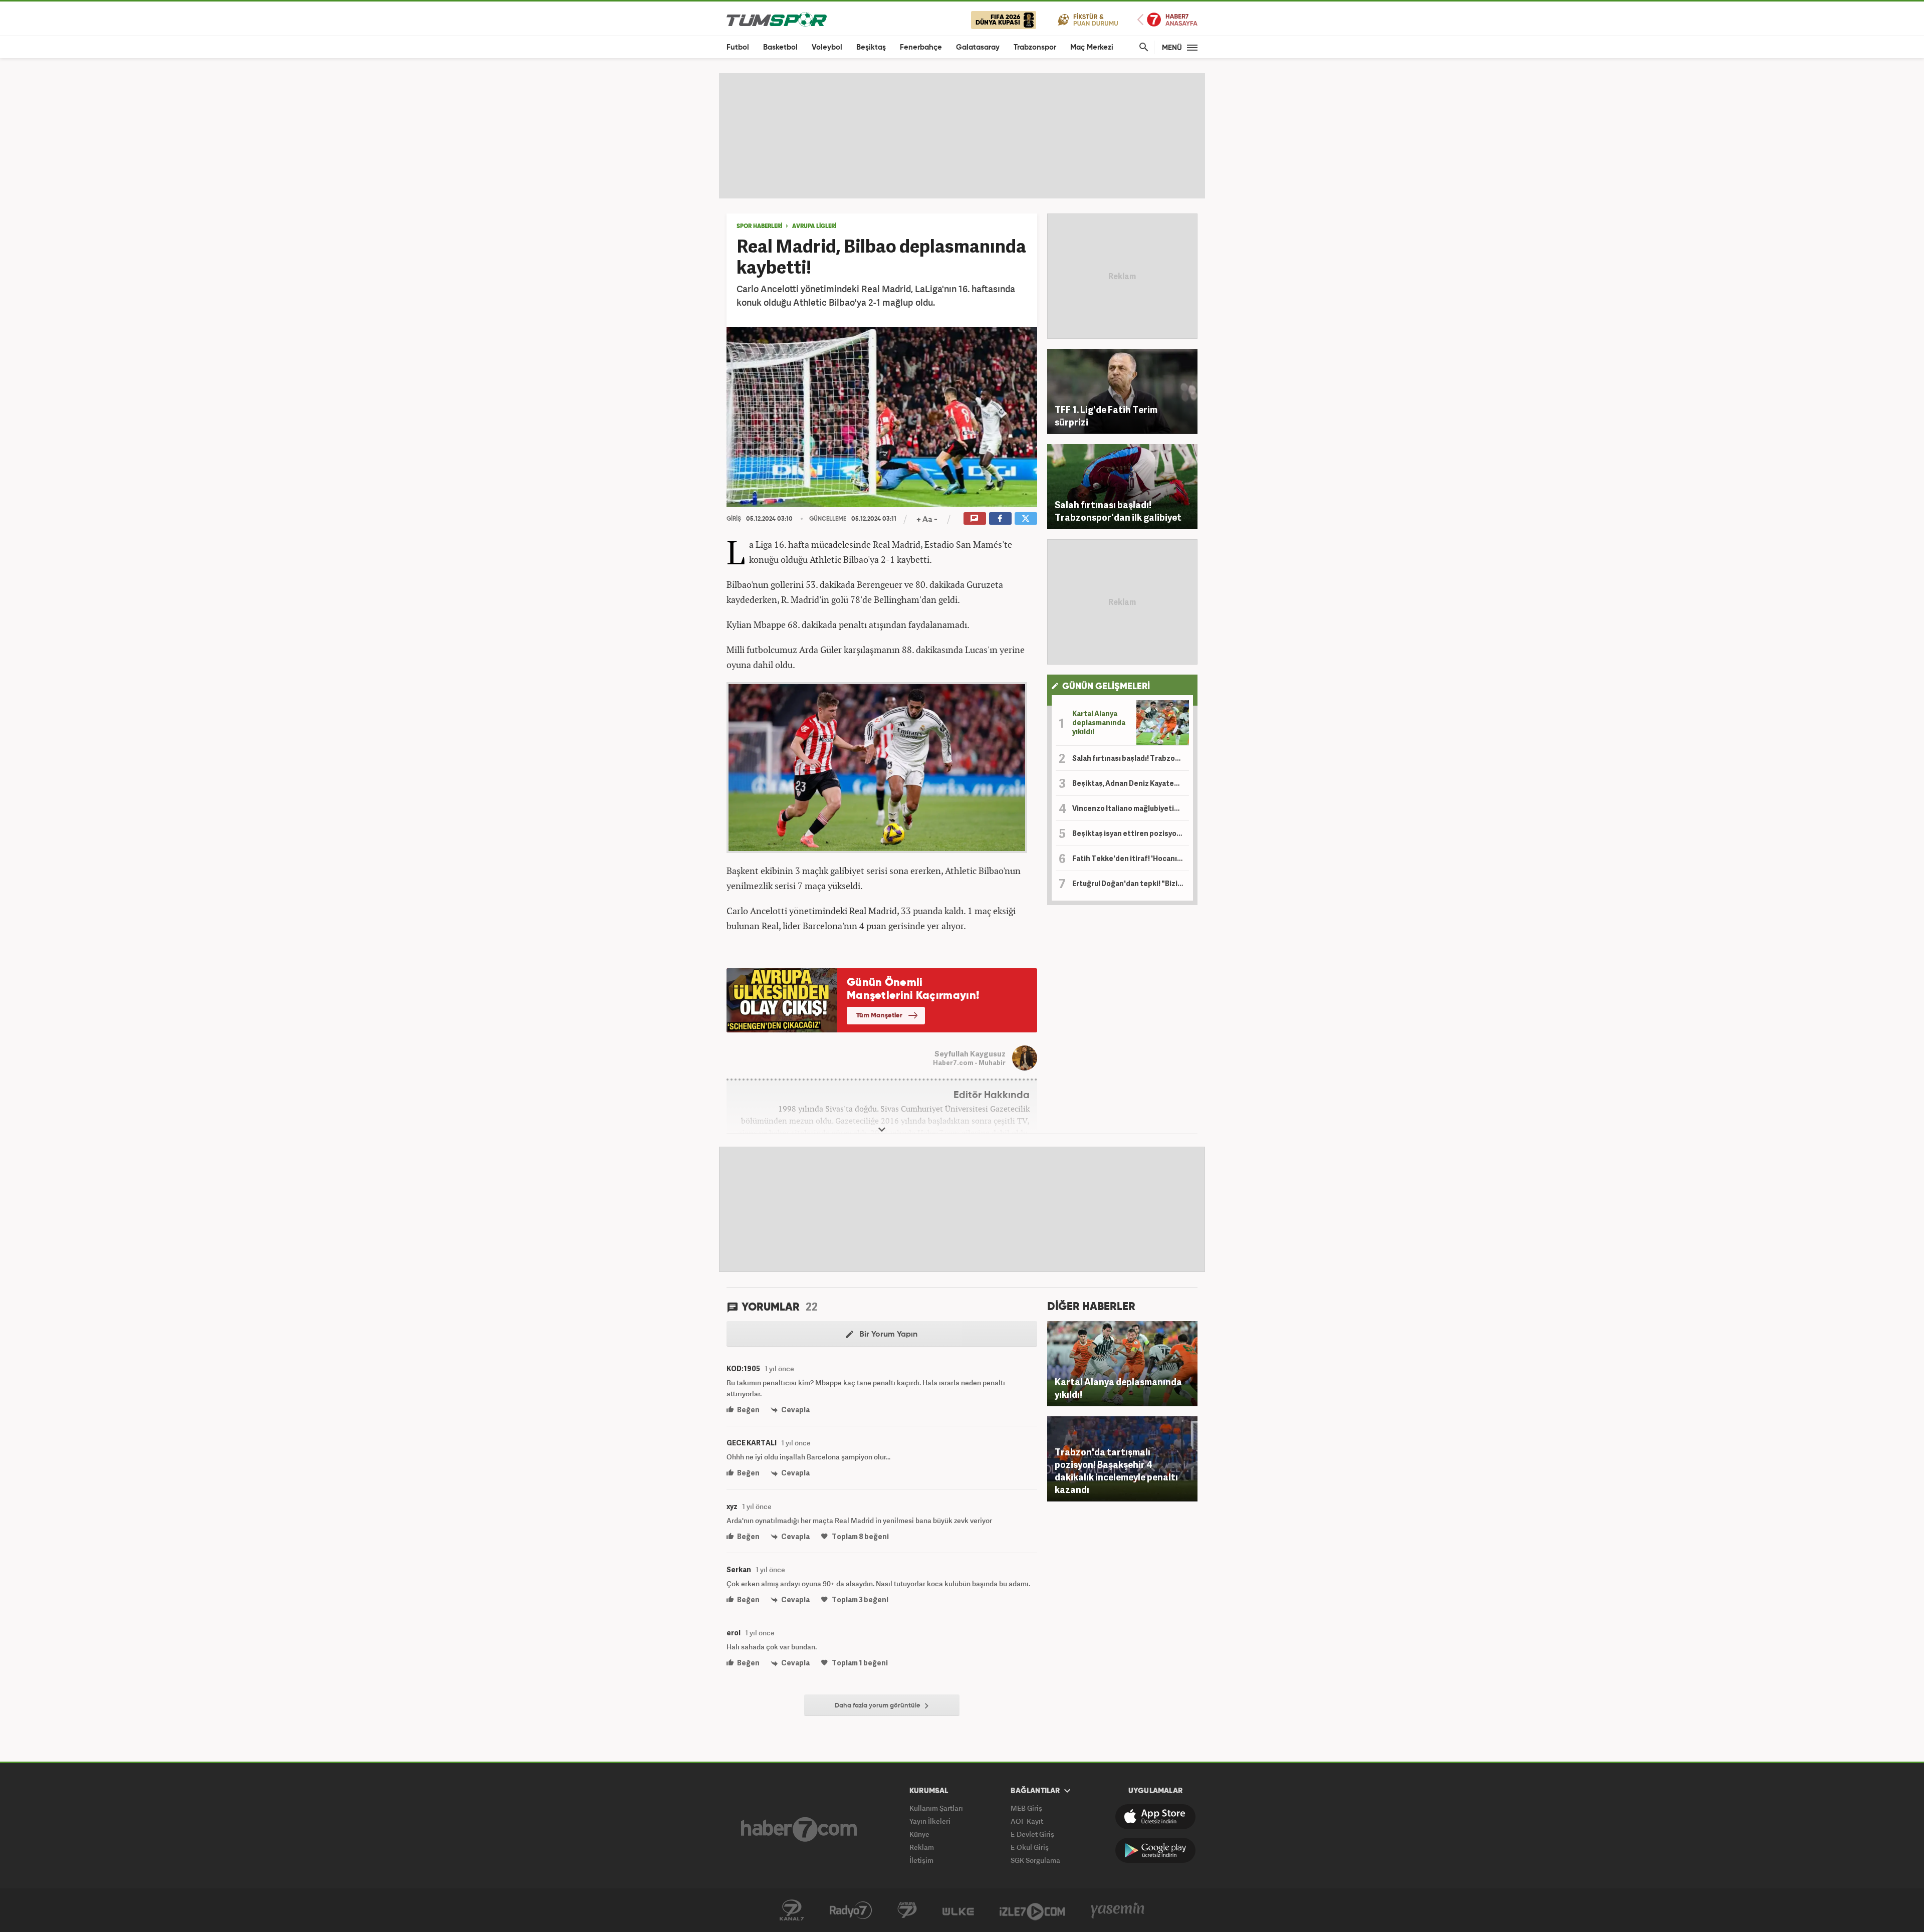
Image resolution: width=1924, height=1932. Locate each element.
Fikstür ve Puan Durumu (1088, 19)
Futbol (738, 47)
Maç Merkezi (1092, 47)
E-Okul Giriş (1030, 1847)
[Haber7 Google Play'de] (1155, 1850)
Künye (919, 1834)
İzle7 (1032, 1910)
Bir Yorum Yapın (887, 1335)
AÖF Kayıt (1027, 1821)
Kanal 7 (792, 1910)
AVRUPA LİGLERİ (814, 227)
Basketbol (780, 47)
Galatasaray (978, 47)
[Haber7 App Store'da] (1155, 1817)
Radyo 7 (851, 1910)
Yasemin (1118, 1910)
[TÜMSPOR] (777, 19)
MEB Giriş (1026, 1808)
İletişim (921, 1860)
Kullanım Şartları (936, 1808)
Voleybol (827, 47)
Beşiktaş (871, 47)
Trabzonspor (1035, 47)
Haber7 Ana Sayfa (1167, 20)
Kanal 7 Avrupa (907, 1910)
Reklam (922, 1847)
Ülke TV (958, 1910)
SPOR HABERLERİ (759, 227)
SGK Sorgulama (1035, 1860)
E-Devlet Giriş (1032, 1834)
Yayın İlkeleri (930, 1821)
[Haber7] (799, 1829)
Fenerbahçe (921, 47)
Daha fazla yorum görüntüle (878, 1706)
